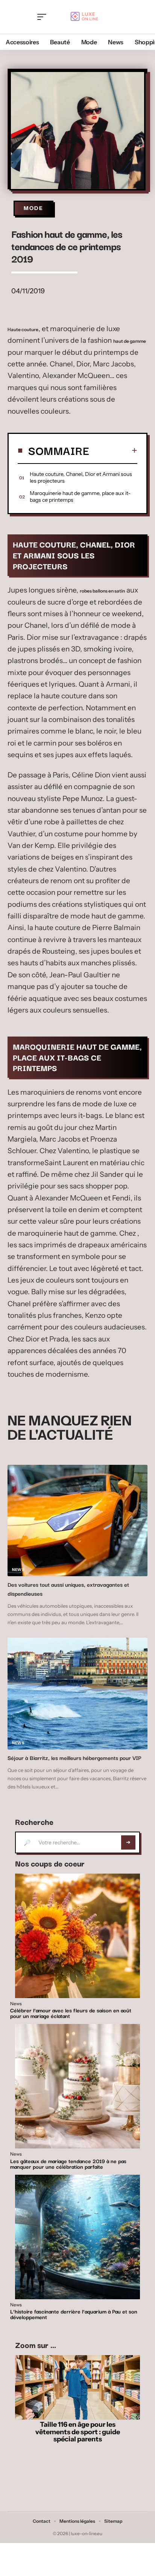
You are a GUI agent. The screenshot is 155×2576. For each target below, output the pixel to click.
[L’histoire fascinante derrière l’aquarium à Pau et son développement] (77, 2237)
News (18, 1570)
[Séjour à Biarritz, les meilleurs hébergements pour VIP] (77, 1694)
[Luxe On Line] (84, 17)
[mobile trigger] (44, 17)
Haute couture (23, 329)
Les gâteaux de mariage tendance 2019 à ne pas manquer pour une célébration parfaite (68, 2164)
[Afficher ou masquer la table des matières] (113, 450)
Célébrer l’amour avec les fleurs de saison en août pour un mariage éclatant (71, 2013)
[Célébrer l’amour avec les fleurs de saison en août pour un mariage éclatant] (77, 1936)
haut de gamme (130, 341)
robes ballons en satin (102, 591)
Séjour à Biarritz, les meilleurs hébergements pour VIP (74, 1758)
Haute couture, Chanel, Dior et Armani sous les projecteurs (81, 477)
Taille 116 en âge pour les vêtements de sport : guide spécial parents (78, 2432)
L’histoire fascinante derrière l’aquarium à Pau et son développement (74, 2314)
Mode (33, 208)
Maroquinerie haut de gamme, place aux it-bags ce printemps (80, 497)
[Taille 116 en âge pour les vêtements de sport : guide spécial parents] (77, 2388)
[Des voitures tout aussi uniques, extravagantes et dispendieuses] (77, 1521)
